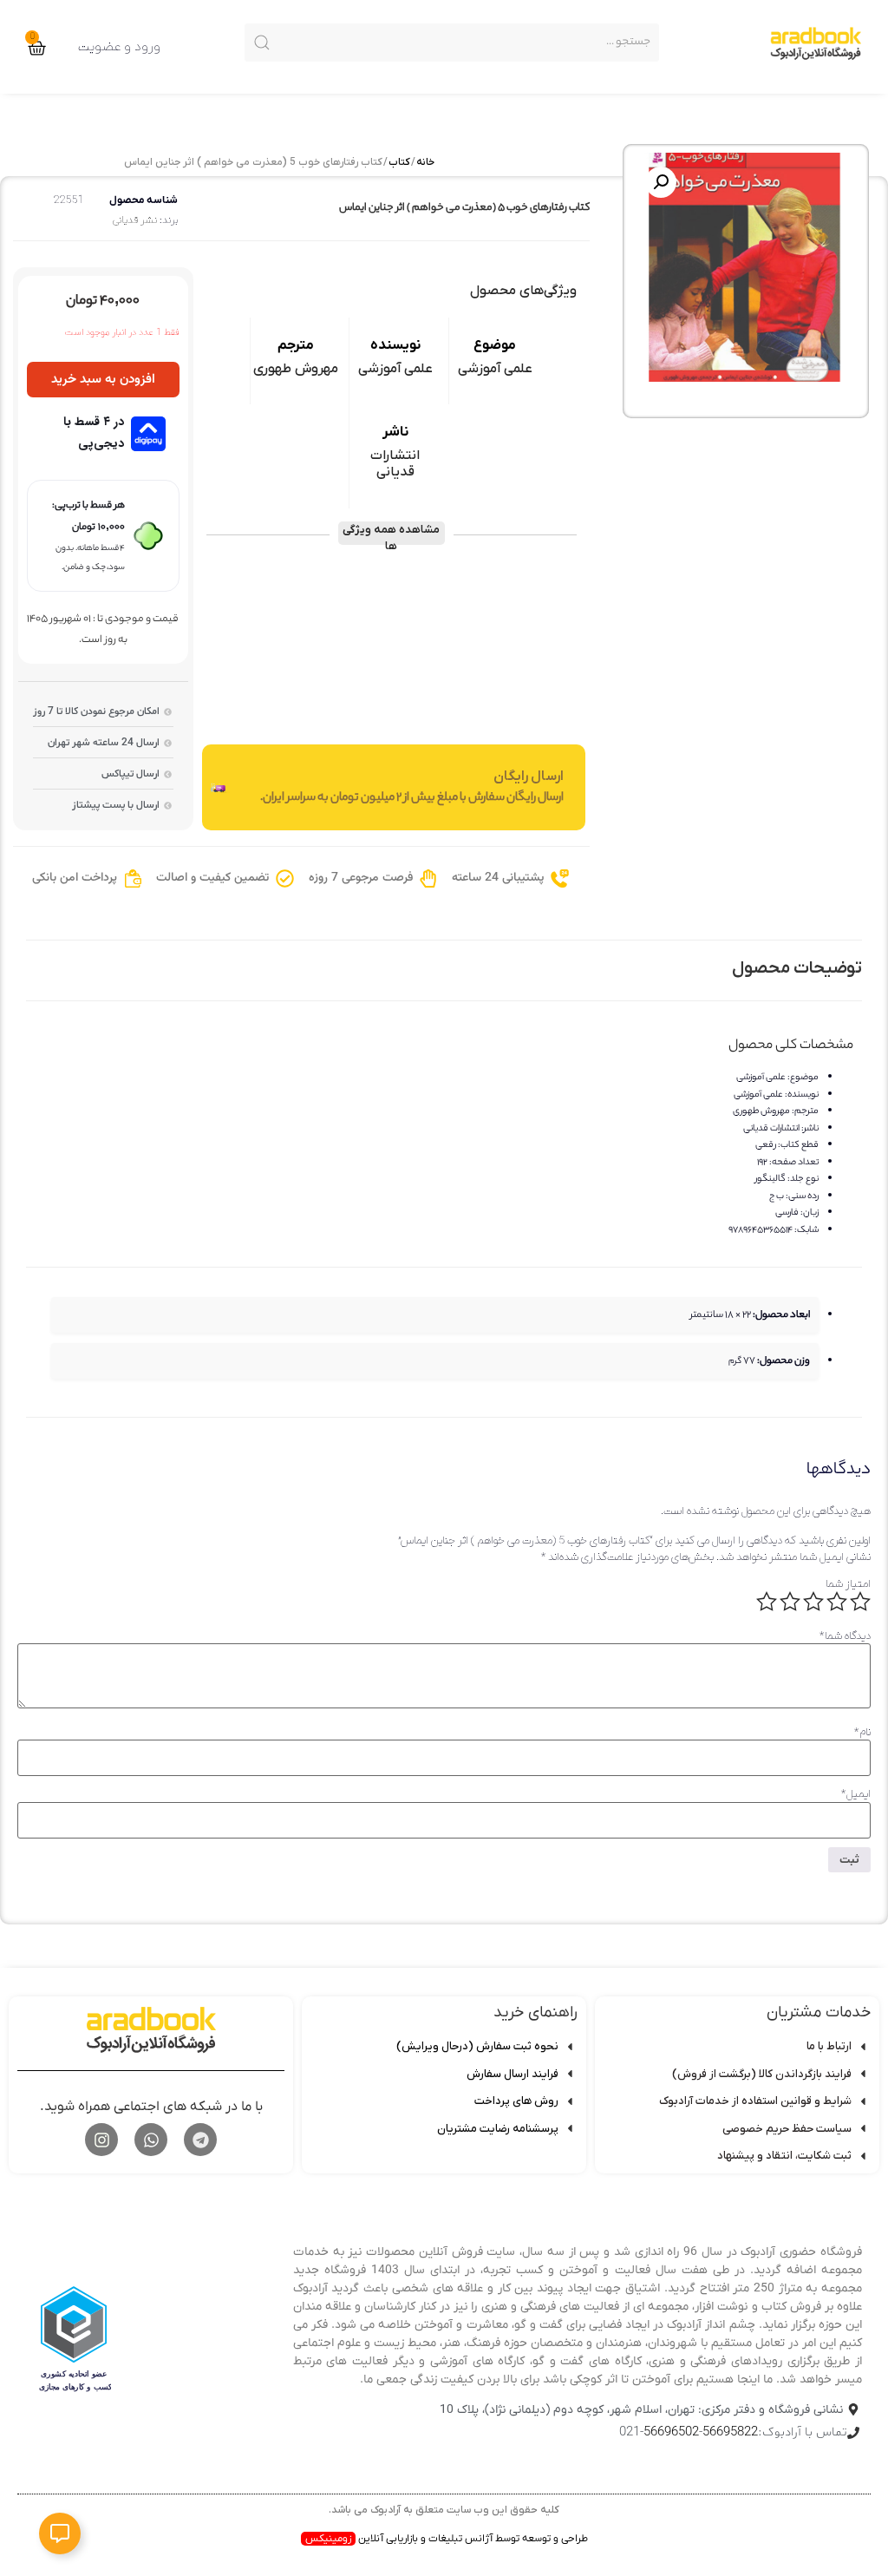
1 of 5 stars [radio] (860, 1602)
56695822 (730, 2432)
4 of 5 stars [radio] (790, 1602)
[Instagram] (101, 2140)
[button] (661, 182)
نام (862, 1732)
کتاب (399, 162)
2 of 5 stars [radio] (837, 1602)
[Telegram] (200, 2140)
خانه (425, 162)
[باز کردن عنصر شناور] (60, 2533)
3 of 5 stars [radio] (813, 1602)
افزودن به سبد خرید (103, 380)
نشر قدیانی (135, 220)
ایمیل (856, 1794)
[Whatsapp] (151, 2140)
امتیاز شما (848, 1584)
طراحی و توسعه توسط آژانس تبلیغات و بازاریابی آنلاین (447, 2539)
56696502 (671, 2432)
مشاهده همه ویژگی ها (391, 534)
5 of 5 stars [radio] (767, 1602)
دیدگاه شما (845, 1636)
